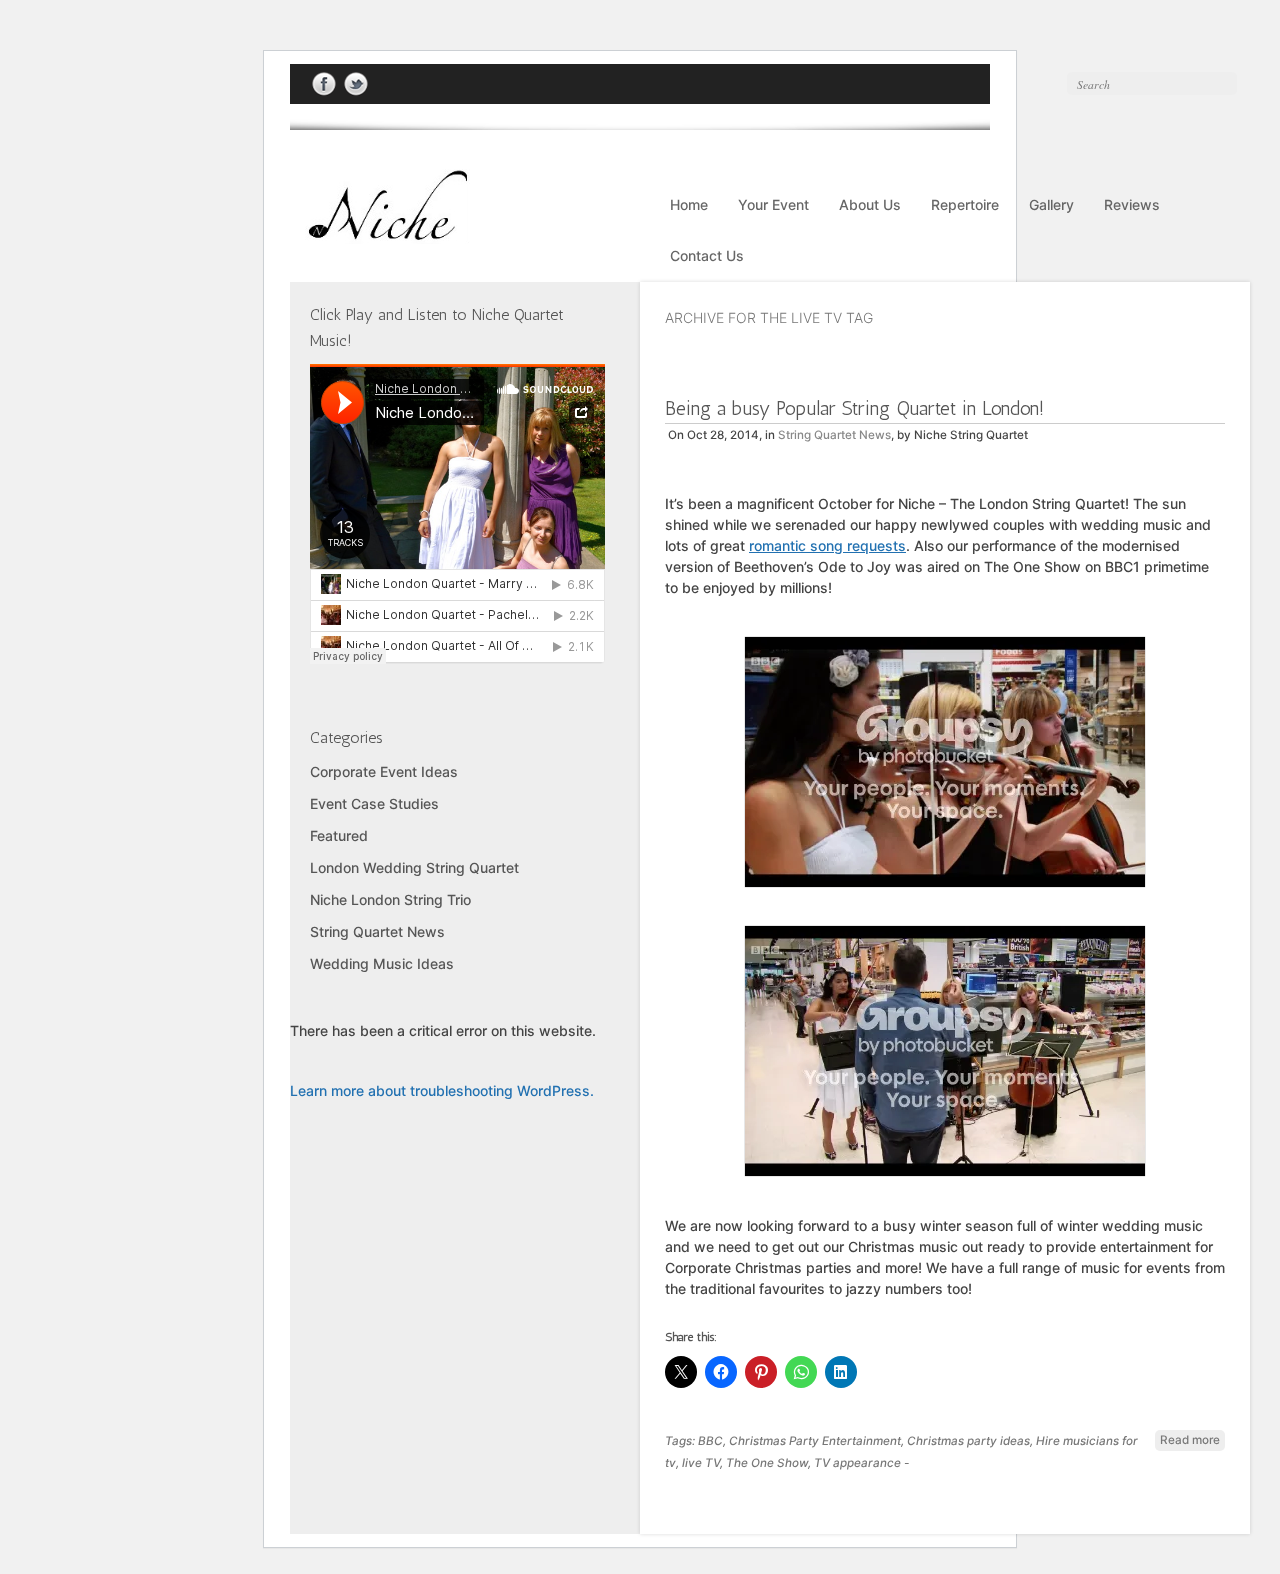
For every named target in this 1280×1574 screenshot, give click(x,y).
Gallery (1051, 204)
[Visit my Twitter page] (356, 84)
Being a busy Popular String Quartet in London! (854, 408)
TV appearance (857, 1463)
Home (689, 204)
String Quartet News (834, 435)
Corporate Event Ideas (384, 771)
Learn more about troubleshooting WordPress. (442, 1090)
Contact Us (707, 255)
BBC (710, 1441)
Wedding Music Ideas (382, 963)
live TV (701, 1463)
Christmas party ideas (968, 1441)
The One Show (767, 1463)
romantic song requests (827, 545)
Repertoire (965, 204)
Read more (1190, 1440)
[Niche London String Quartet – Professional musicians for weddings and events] (380, 233)
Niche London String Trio (390, 899)
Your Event (773, 204)
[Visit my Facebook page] (324, 84)
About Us (870, 204)
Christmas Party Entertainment (815, 1441)
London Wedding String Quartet (414, 867)
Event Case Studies (374, 803)
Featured (339, 835)
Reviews (1132, 204)
